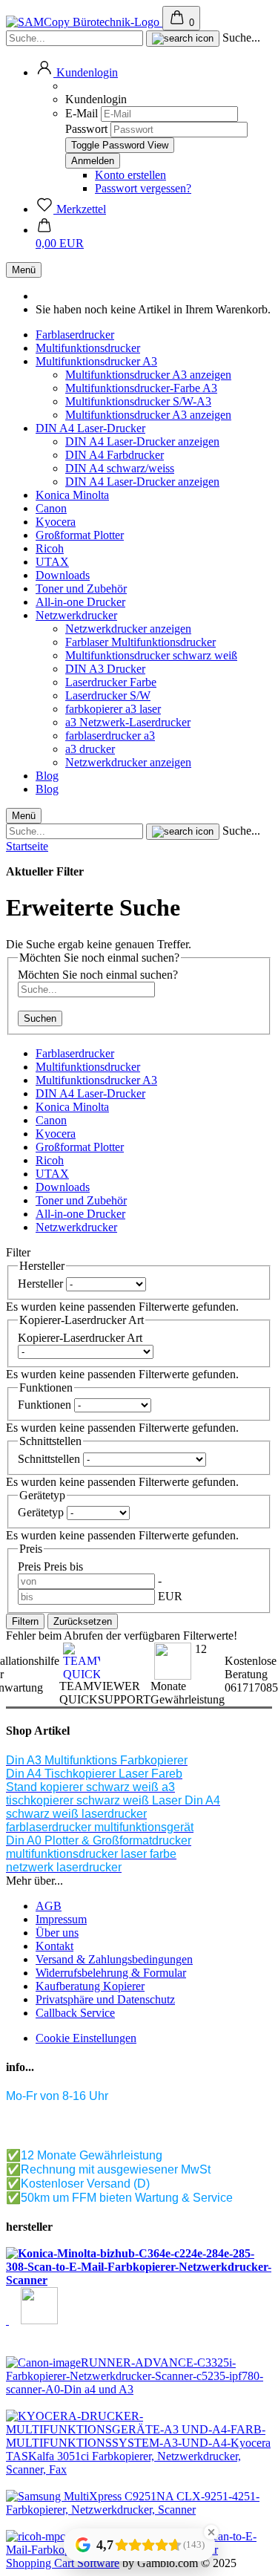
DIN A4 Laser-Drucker (90, 428)
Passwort (86, 129)
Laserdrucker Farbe (111, 682)
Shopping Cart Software (63, 2563)
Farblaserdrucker (75, 335)
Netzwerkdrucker (76, 615)
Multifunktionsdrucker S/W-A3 (138, 401)
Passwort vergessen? (143, 188)
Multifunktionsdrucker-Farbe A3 (141, 388)
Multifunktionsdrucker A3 (96, 361)
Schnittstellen (50, 1459)
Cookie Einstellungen (86, 2038)
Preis (31, 1566)
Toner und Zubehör (81, 588)
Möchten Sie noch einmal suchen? (98, 975)
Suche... (241, 38)
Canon (51, 508)
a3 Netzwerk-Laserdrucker (128, 722)
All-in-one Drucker (80, 602)
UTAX (52, 562)
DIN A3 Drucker (105, 669)
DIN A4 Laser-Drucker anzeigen (142, 441)
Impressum (61, 1919)
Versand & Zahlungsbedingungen (114, 1959)
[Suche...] (183, 39)
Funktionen (46, 1405)
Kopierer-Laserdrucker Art (80, 1338)
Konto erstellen (130, 175)
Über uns (57, 1933)
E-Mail (82, 113)
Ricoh (50, 548)
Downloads (63, 575)
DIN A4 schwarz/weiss (120, 468)
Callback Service (75, 2013)
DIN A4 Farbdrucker (115, 455)
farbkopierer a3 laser (113, 709)
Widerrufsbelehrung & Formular (111, 1973)
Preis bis (63, 1566)
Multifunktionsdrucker (88, 348)
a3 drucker (90, 749)
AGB (49, 1906)
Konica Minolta (72, 495)
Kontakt (54, 1946)
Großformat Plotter (80, 535)
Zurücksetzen (83, 1621)
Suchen (40, 1018)
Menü (24, 270)
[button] (77, 72)
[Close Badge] (211, 2532)
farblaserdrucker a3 (110, 736)
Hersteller (42, 1284)
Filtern (25, 1621)
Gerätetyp (42, 1512)
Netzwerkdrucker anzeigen (128, 629)
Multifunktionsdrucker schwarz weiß (151, 655)
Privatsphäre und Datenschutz (105, 1999)
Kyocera (56, 522)
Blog (47, 776)
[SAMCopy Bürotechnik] (84, 22)
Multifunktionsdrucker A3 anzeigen (148, 375)
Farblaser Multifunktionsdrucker (140, 642)
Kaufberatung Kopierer (90, 1986)
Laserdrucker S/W (108, 695)
